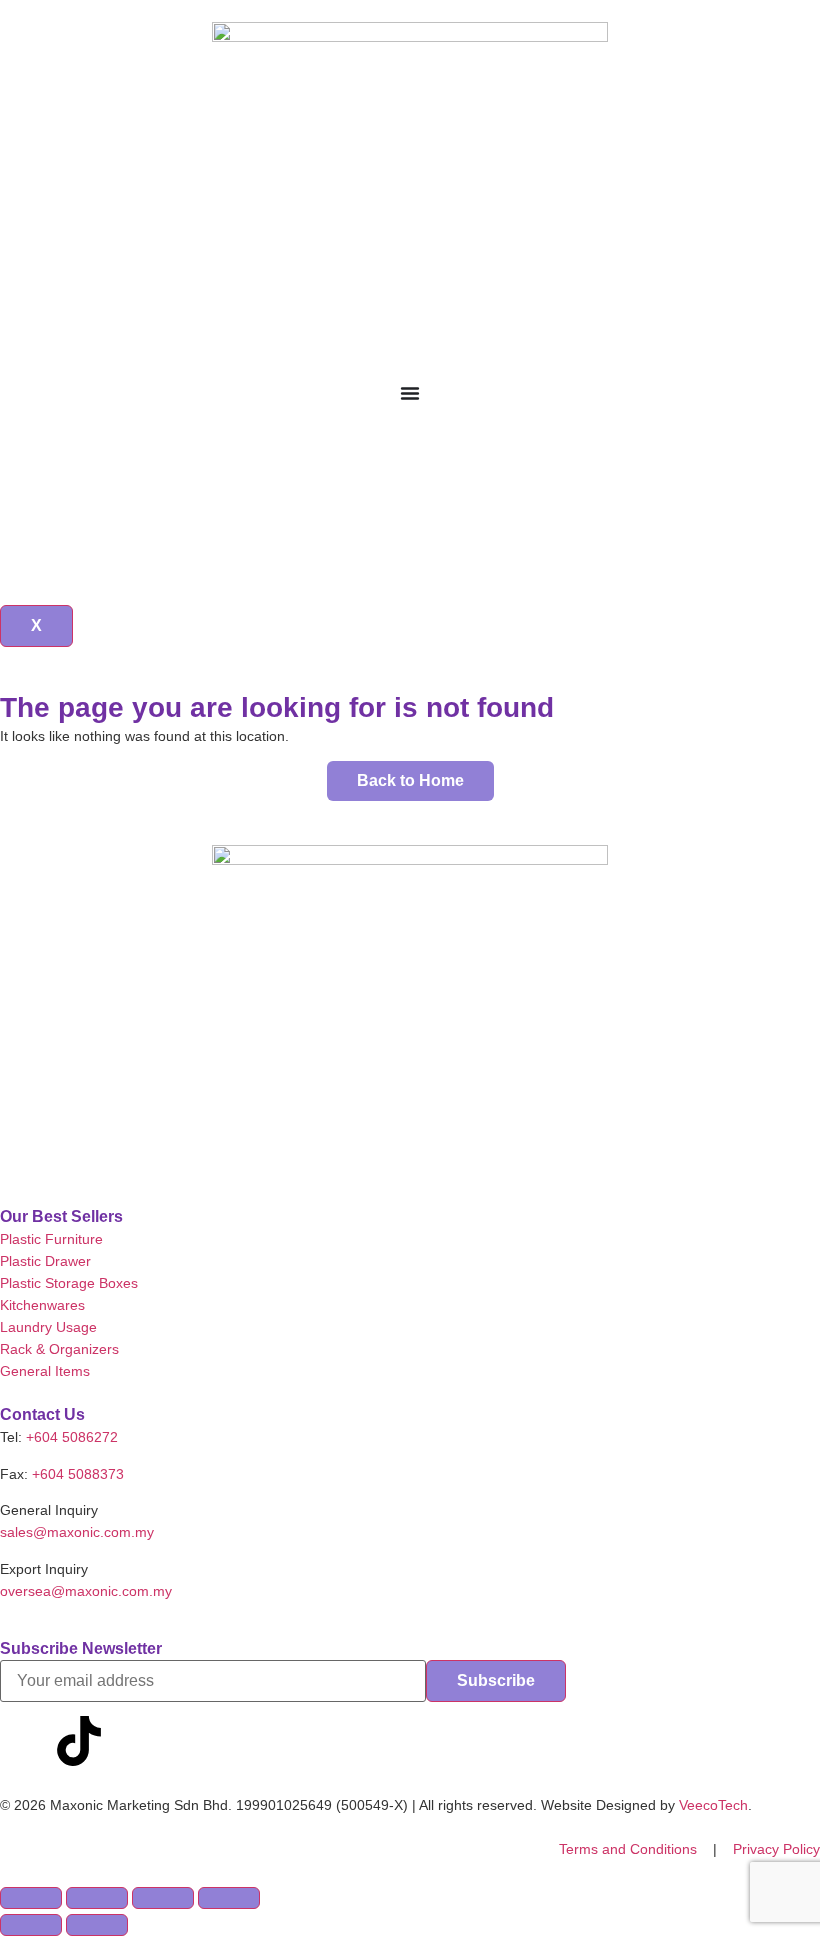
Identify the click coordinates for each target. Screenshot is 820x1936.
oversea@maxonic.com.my (86, 1591)
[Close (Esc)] (229, 1898)
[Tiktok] (79, 1741)
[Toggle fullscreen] (97, 1898)
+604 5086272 (72, 1437)
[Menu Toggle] (410, 393)
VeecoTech (713, 1805)
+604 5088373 (78, 1474)
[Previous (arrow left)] (31, 1925)
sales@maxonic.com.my (77, 1532)
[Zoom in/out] (31, 1898)
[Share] (163, 1898)
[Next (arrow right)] (97, 1925)
